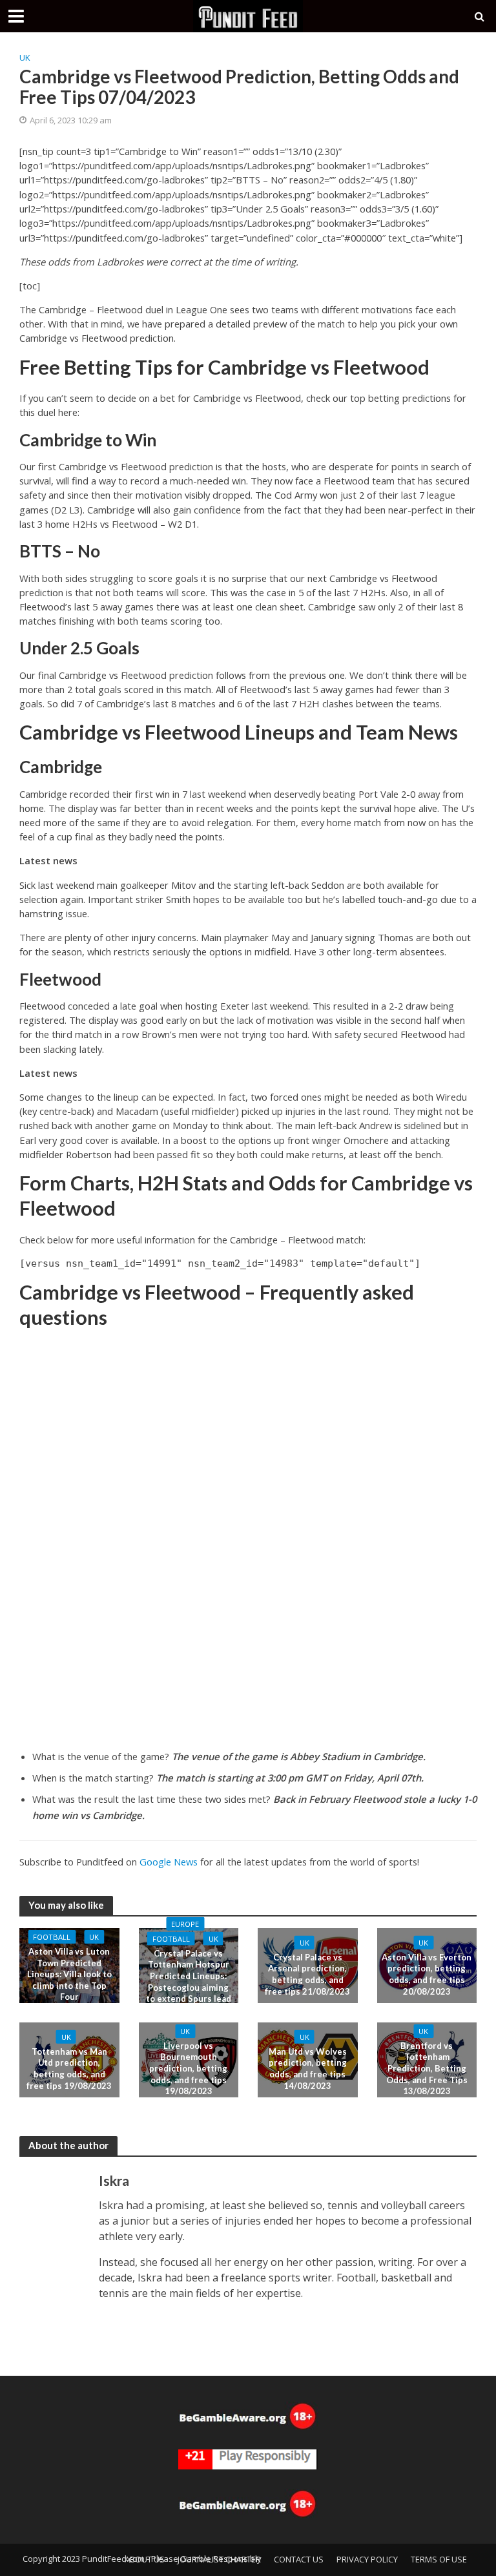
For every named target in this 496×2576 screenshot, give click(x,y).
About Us (145, 2559)
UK (25, 57)
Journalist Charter (219, 2559)
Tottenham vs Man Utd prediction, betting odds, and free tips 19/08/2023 (69, 2068)
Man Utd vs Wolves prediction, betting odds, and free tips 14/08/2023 (308, 2068)
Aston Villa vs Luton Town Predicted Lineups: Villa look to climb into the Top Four (69, 1974)
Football (52, 1937)
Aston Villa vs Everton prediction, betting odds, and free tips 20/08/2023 (427, 1974)
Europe (185, 1924)
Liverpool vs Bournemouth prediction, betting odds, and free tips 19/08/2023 (188, 2069)
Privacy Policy (367, 2559)
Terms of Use (439, 2559)
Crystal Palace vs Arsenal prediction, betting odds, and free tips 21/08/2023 (307, 1974)
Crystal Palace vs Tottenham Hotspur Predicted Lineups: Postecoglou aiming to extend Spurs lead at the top (189, 1982)
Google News (169, 1862)
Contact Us (299, 2559)
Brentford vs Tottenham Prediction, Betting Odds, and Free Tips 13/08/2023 (427, 2069)
